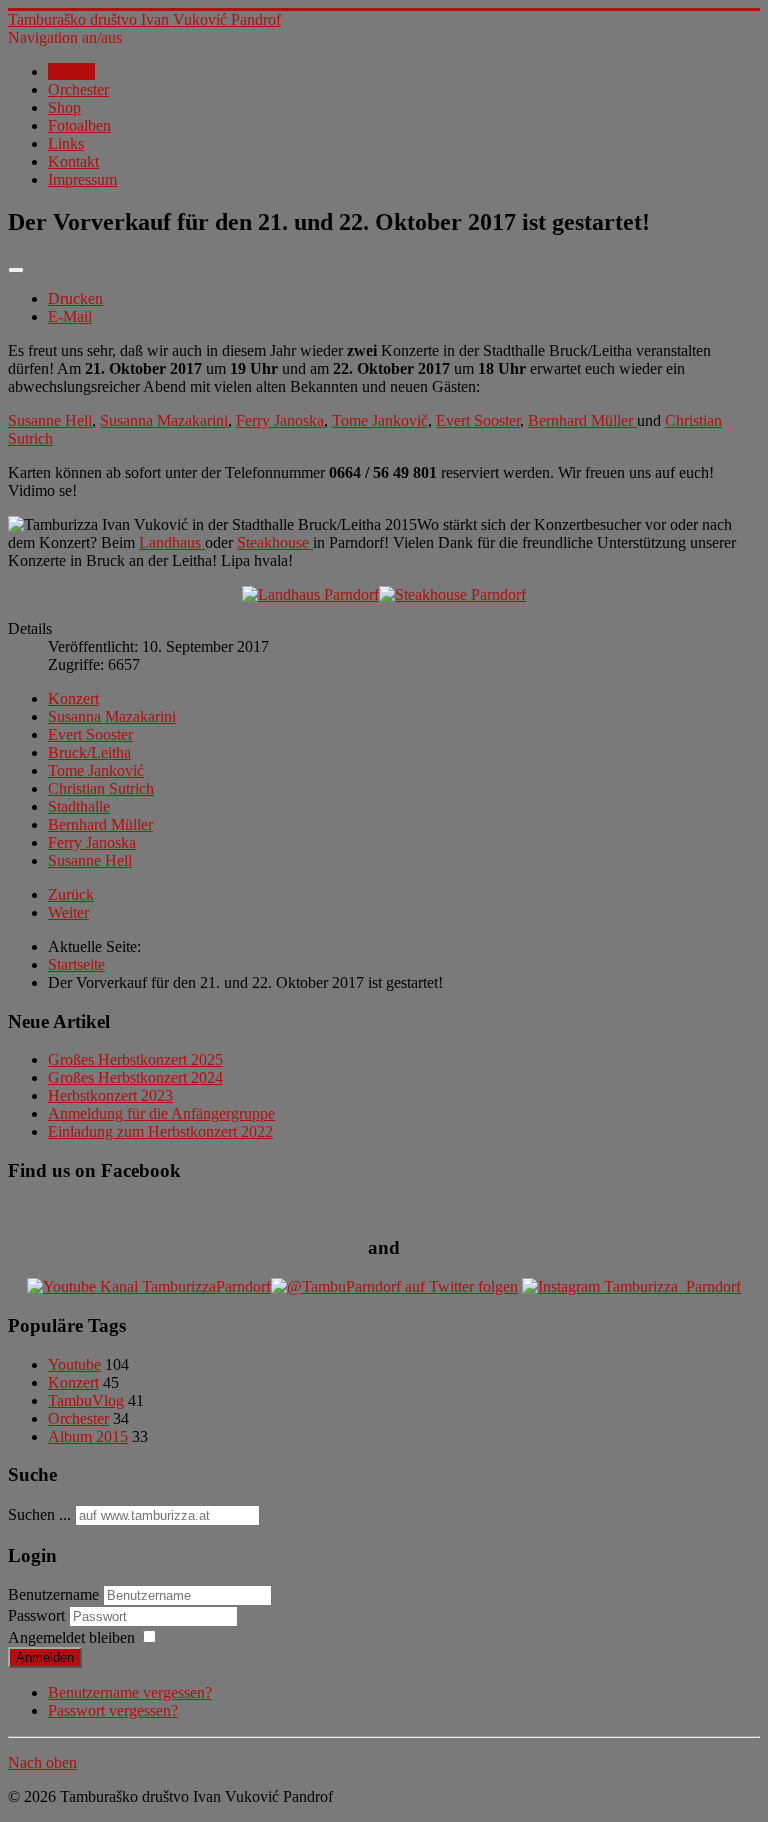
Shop (64, 107)
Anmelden (45, 1657)
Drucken (75, 298)
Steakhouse (275, 542)
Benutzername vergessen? (130, 1692)
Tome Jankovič (380, 420)
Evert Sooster (478, 420)
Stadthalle (79, 806)
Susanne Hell (50, 420)
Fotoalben (79, 125)
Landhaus (172, 542)
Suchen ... (39, 1514)
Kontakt (73, 161)
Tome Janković (96, 770)
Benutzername (53, 1594)
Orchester (78, 89)
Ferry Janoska (280, 420)
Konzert (73, 698)
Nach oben (42, 1762)
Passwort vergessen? (113, 1710)
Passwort (38, 1615)
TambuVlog (86, 1400)
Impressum (82, 179)
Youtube (74, 1364)
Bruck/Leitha (89, 752)
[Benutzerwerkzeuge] (16, 270)
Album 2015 (88, 1436)
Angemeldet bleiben (71, 1637)
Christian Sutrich (101, 788)
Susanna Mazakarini (164, 420)
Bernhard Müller (582, 420)
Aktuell (71, 71)
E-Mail (70, 316)
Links (66, 143)
